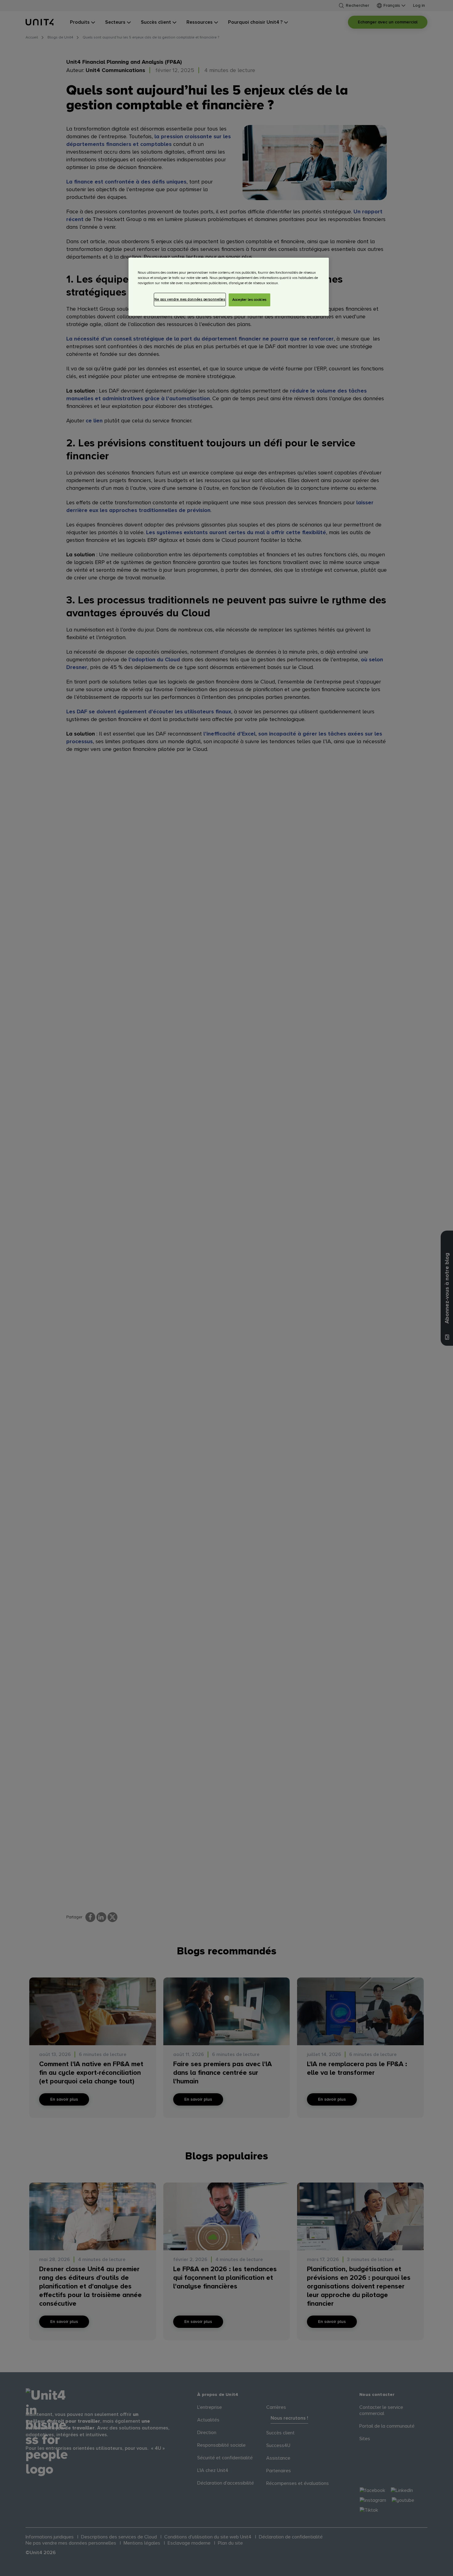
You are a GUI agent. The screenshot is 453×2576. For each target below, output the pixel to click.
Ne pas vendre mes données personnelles (190, 299)
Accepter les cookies (249, 300)
